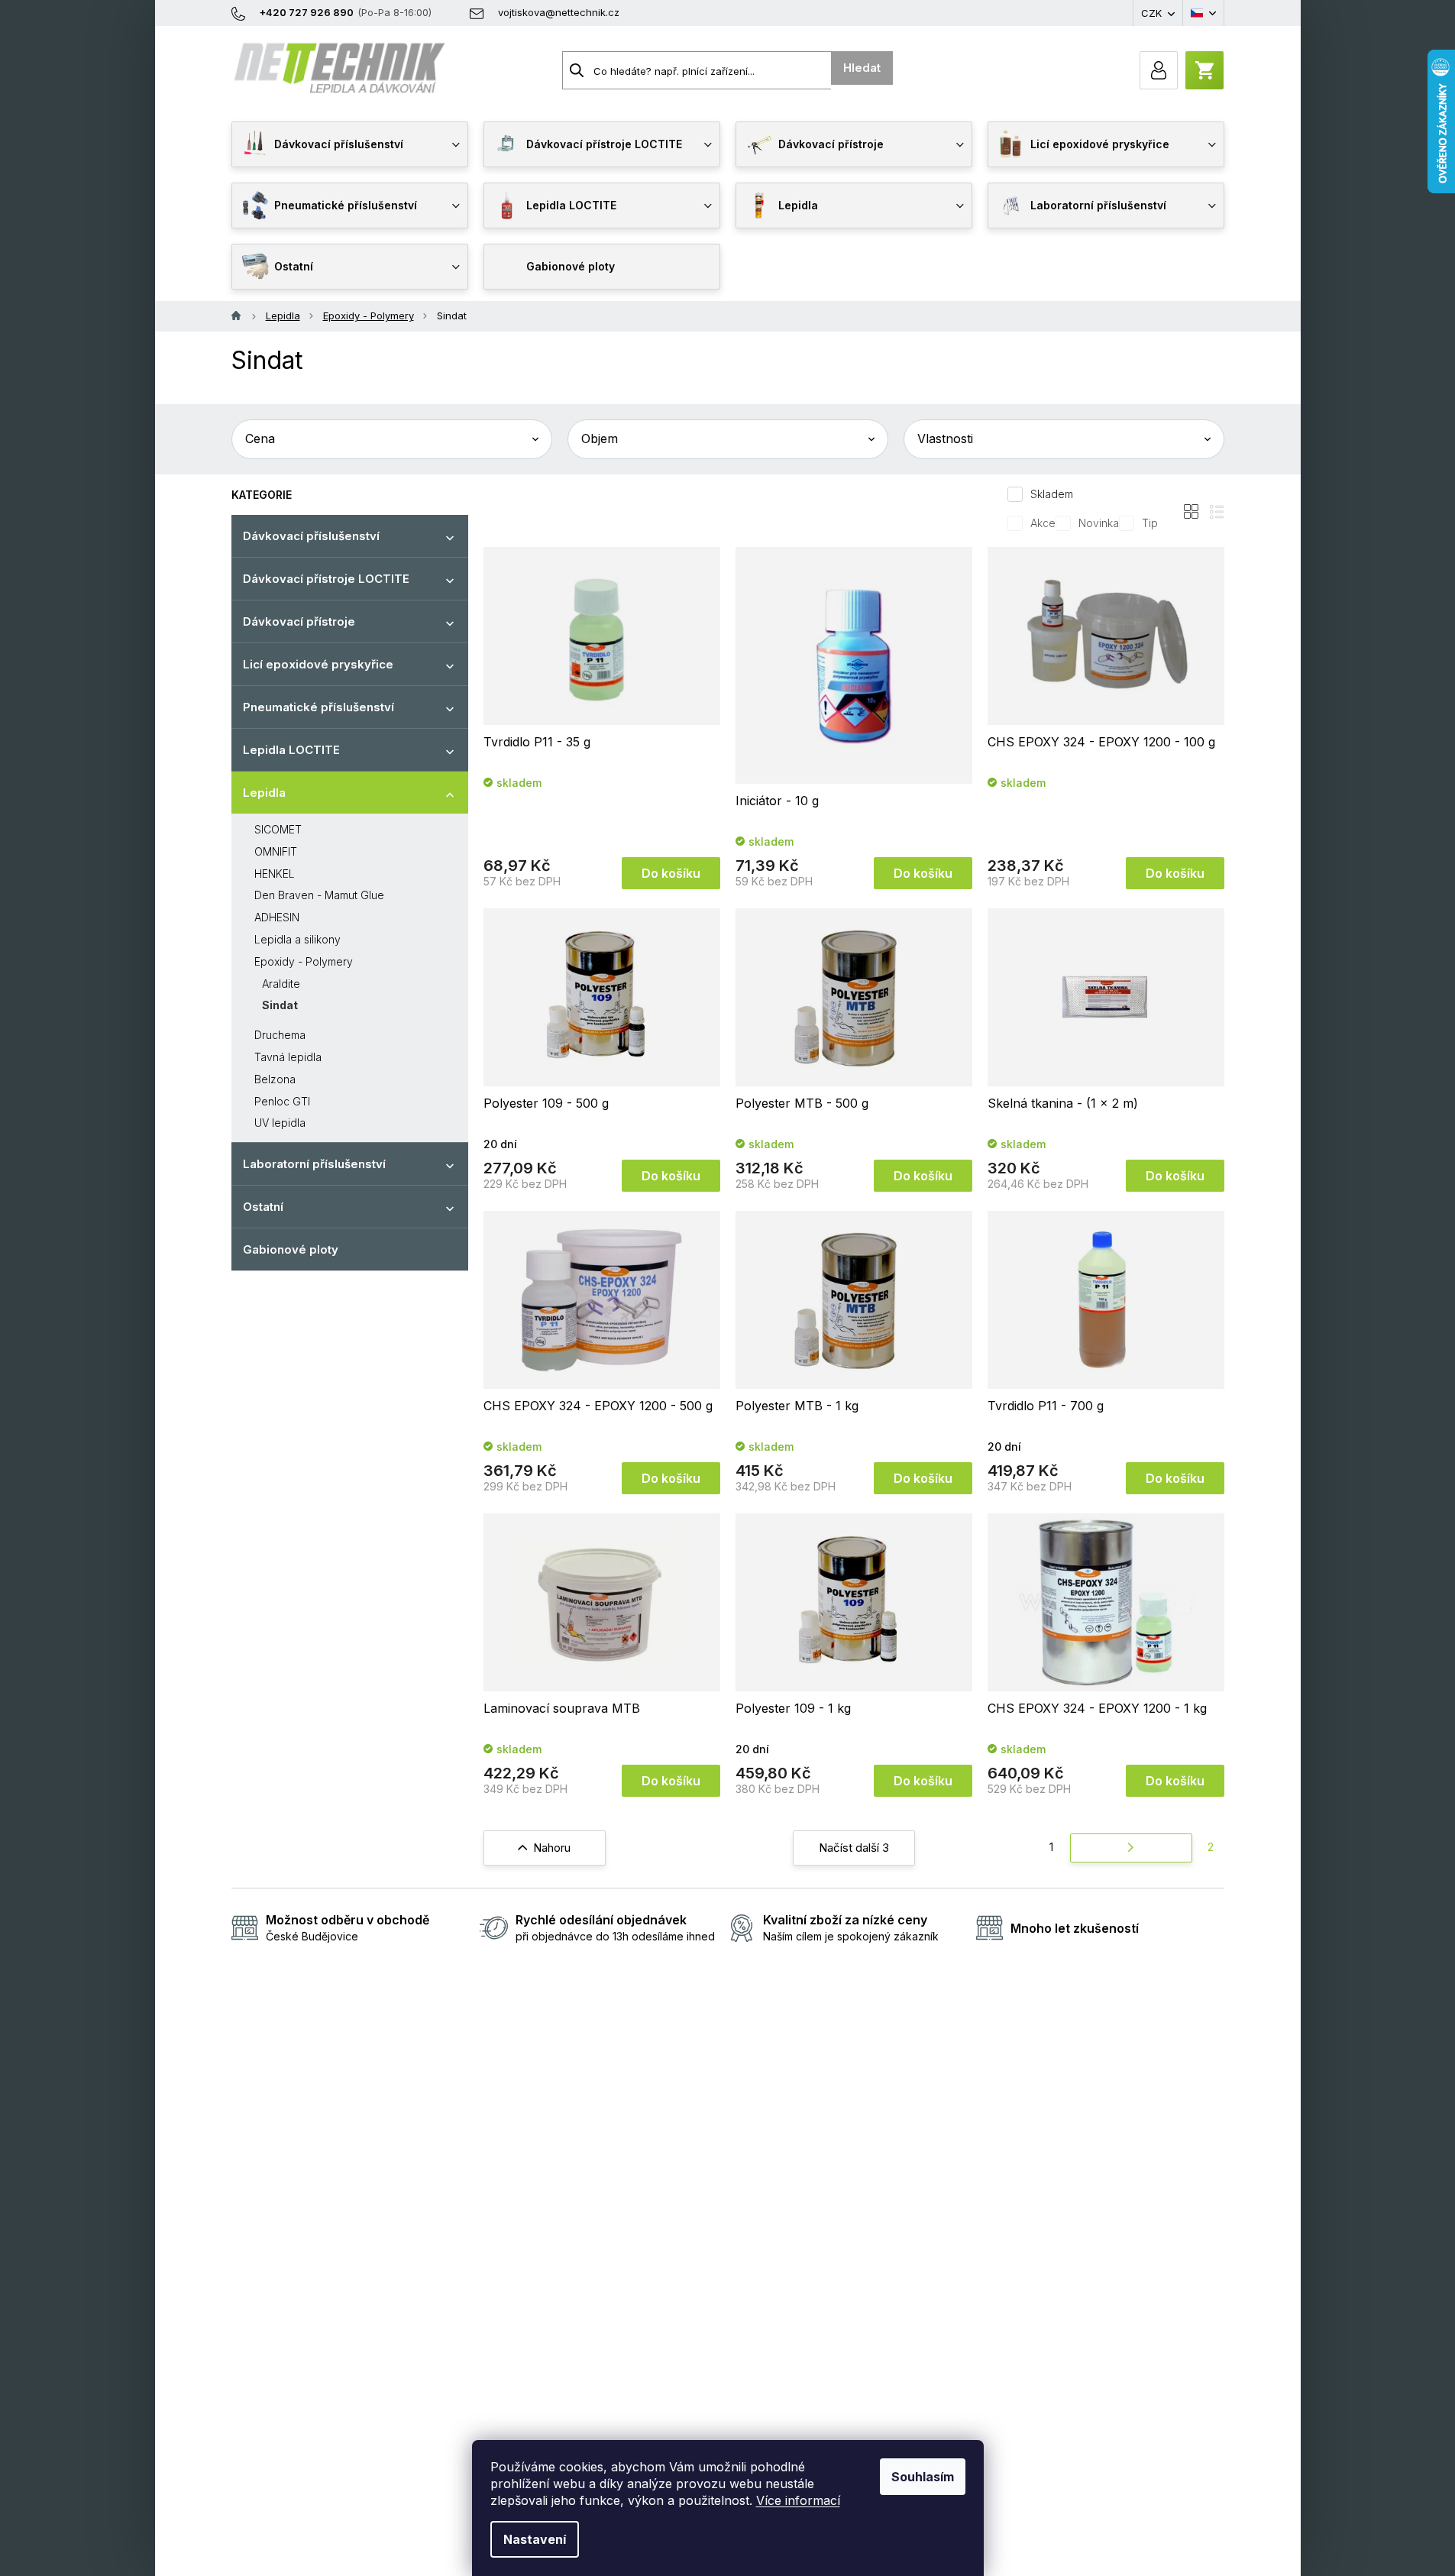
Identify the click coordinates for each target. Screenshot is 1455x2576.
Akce (1043, 523)
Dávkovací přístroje (299, 621)
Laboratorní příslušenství (314, 1164)
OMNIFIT (276, 851)
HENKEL (275, 874)
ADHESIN (277, 917)
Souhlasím (923, 2477)
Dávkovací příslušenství (311, 536)
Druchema (280, 1035)
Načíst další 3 (854, 1848)
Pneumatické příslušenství (318, 707)
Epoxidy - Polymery (304, 961)
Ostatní (263, 1207)
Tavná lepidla (288, 1057)
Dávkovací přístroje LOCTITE (326, 579)
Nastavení (535, 2539)
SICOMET (278, 829)
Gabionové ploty (291, 1249)
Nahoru (552, 1848)
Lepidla (264, 793)
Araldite (281, 984)
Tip (1150, 523)
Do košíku (671, 873)
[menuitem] (350, 144)
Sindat (280, 1005)
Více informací (798, 2500)
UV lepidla (280, 1123)
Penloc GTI (282, 1101)
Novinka (1099, 523)
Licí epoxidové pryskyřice (318, 664)
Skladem (1052, 494)
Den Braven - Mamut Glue (319, 895)
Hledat (862, 68)
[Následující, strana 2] (1131, 1848)
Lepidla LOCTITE (291, 750)
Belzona (275, 1079)
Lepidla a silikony (297, 939)
